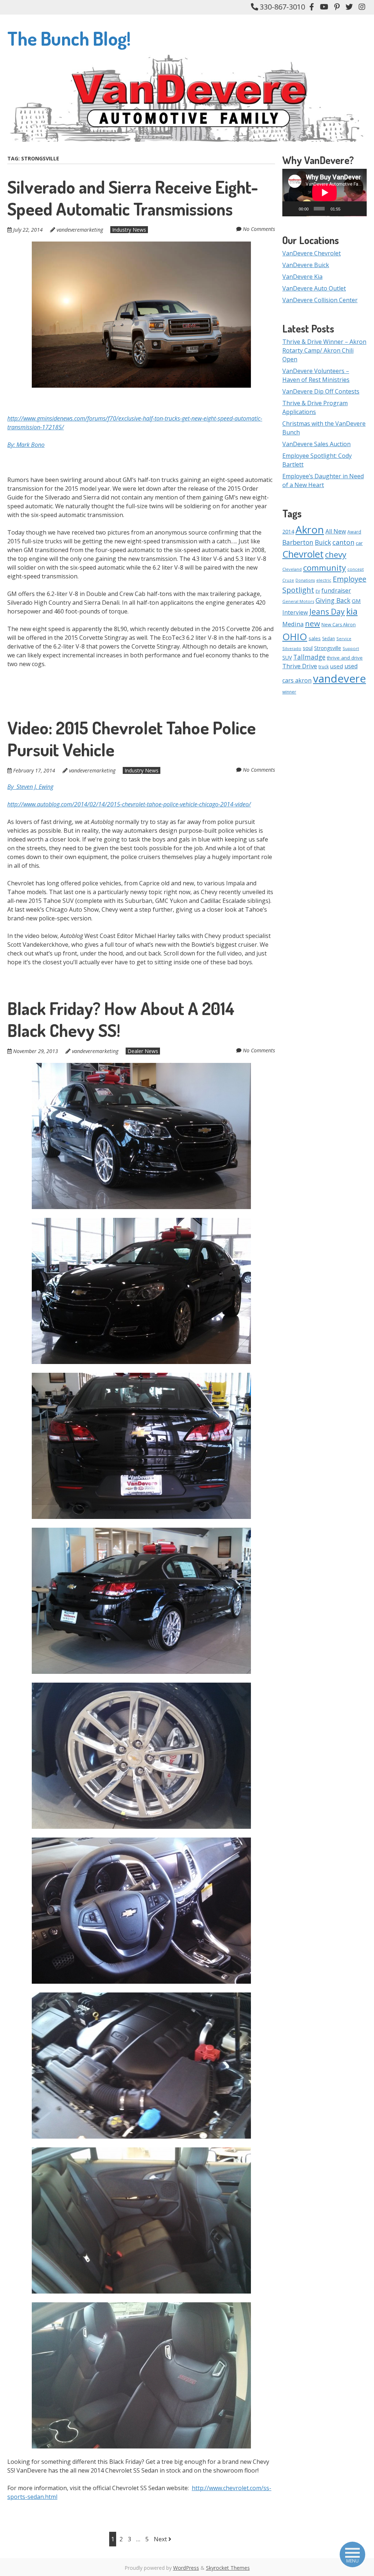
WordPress (186, 2568)
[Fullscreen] (358, 209)
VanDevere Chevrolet (312, 253)
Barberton (298, 542)
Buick (323, 542)
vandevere (339, 679)
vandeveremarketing (80, 230)
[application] (325, 193)
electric (324, 580)
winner (289, 692)
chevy (336, 554)
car (359, 543)
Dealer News (143, 1051)
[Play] (292, 209)
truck (324, 667)
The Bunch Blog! (69, 38)
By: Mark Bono (26, 445)
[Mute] (347, 209)
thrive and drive (345, 658)
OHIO (295, 637)
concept (356, 569)
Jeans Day (327, 611)
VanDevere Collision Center (320, 300)
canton (343, 542)
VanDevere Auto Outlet (314, 288)
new (312, 623)
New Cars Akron (339, 625)
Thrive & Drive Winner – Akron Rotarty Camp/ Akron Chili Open (324, 350)
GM (356, 601)
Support (351, 648)
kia (352, 611)
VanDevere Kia (302, 277)
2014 (288, 531)
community (325, 567)
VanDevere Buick (306, 265)
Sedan (329, 639)
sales (315, 638)
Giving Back (333, 600)
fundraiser (336, 590)
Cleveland (292, 569)
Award (354, 532)
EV (318, 591)
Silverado (292, 648)
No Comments (259, 229)
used (337, 666)
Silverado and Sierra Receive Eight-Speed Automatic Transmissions (133, 198)
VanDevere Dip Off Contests (321, 391)
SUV (287, 658)
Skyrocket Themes (228, 2568)
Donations (305, 580)
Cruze (288, 580)
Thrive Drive (300, 666)
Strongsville (328, 648)
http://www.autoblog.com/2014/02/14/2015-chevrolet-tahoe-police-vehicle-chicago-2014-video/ (129, 804)
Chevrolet (303, 554)
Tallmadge (309, 657)
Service (344, 639)
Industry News (129, 230)
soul (308, 648)
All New (336, 531)
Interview (295, 612)
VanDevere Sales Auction (316, 444)
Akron (310, 529)
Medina (293, 624)
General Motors (298, 601)
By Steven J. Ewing (30, 787)
